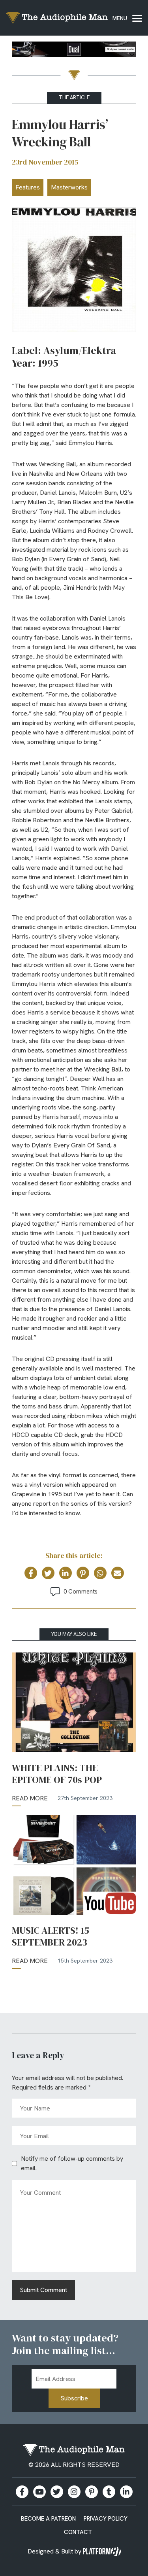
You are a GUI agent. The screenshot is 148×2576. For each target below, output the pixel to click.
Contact (78, 2532)
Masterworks (69, 187)
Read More (30, 1798)
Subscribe (74, 2398)
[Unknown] (74, 51)
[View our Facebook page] (22, 2492)
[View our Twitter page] (57, 2492)
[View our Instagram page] (74, 2492)
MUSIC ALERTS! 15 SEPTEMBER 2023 (51, 1936)
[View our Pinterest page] (92, 2492)
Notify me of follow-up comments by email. (72, 2163)
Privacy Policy (106, 2519)
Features (28, 187)
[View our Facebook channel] (39, 2492)
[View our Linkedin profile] (126, 2492)
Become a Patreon (48, 2519)
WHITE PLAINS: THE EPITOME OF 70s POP (57, 1774)
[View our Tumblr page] (109, 2492)
